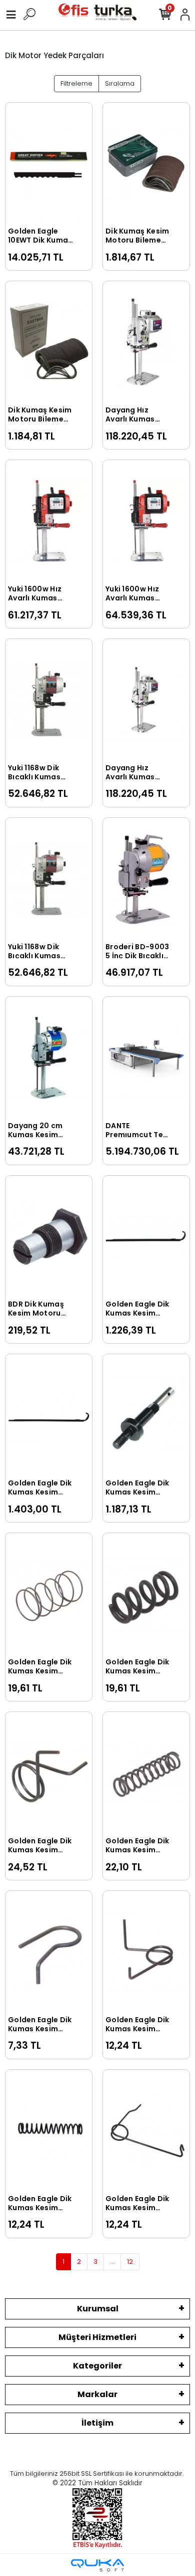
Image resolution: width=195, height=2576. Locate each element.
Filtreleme (76, 83)
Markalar (97, 2394)
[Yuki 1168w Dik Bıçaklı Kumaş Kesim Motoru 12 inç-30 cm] (49, 700)
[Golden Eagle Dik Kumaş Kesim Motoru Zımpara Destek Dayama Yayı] (49, 1952)
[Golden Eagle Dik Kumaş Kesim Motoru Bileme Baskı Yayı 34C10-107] (49, 1773)
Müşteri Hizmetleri (97, 2337)
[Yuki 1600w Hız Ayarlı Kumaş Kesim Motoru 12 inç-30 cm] (146, 521)
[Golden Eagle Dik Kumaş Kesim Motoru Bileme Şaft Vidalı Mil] (146, 1415)
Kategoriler (97, 2366)
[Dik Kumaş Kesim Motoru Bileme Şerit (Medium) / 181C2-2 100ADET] (49, 342)
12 (130, 2262)
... (112, 2262)
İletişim (97, 2423)
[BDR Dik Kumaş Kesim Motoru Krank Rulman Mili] (49, 1237)
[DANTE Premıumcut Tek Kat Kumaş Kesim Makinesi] (146, 1058)
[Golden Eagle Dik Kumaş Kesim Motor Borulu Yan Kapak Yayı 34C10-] (146, 1773)
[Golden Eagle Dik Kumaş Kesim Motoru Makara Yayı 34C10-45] (49, 2131)
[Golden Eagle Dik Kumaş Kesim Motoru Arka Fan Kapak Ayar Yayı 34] (49, 1594)
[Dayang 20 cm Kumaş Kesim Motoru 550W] (49, 1058)
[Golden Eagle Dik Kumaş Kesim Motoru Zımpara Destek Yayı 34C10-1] (146, 1952)
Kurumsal (98, 2309)
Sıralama (120, 83)
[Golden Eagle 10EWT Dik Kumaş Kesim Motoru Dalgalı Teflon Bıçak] (49, 164)
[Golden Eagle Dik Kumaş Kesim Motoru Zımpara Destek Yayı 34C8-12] (146, 1594)
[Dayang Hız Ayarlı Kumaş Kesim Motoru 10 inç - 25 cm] (146, 342)
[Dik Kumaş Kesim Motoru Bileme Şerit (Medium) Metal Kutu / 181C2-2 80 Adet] (146, 164)
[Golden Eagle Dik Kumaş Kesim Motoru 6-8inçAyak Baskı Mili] (146, 1237)
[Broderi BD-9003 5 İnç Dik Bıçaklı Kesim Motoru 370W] (146, 879)
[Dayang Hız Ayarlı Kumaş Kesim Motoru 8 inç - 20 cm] (146, 700)
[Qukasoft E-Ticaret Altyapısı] (97, 2565)
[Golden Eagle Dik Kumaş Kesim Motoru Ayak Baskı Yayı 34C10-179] (146, 2131)
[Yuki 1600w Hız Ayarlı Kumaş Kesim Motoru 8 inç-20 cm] (49, 521)
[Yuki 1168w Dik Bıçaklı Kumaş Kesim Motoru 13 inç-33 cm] (49, 879)
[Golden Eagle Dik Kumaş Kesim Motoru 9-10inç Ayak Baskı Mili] (49, 1415)
